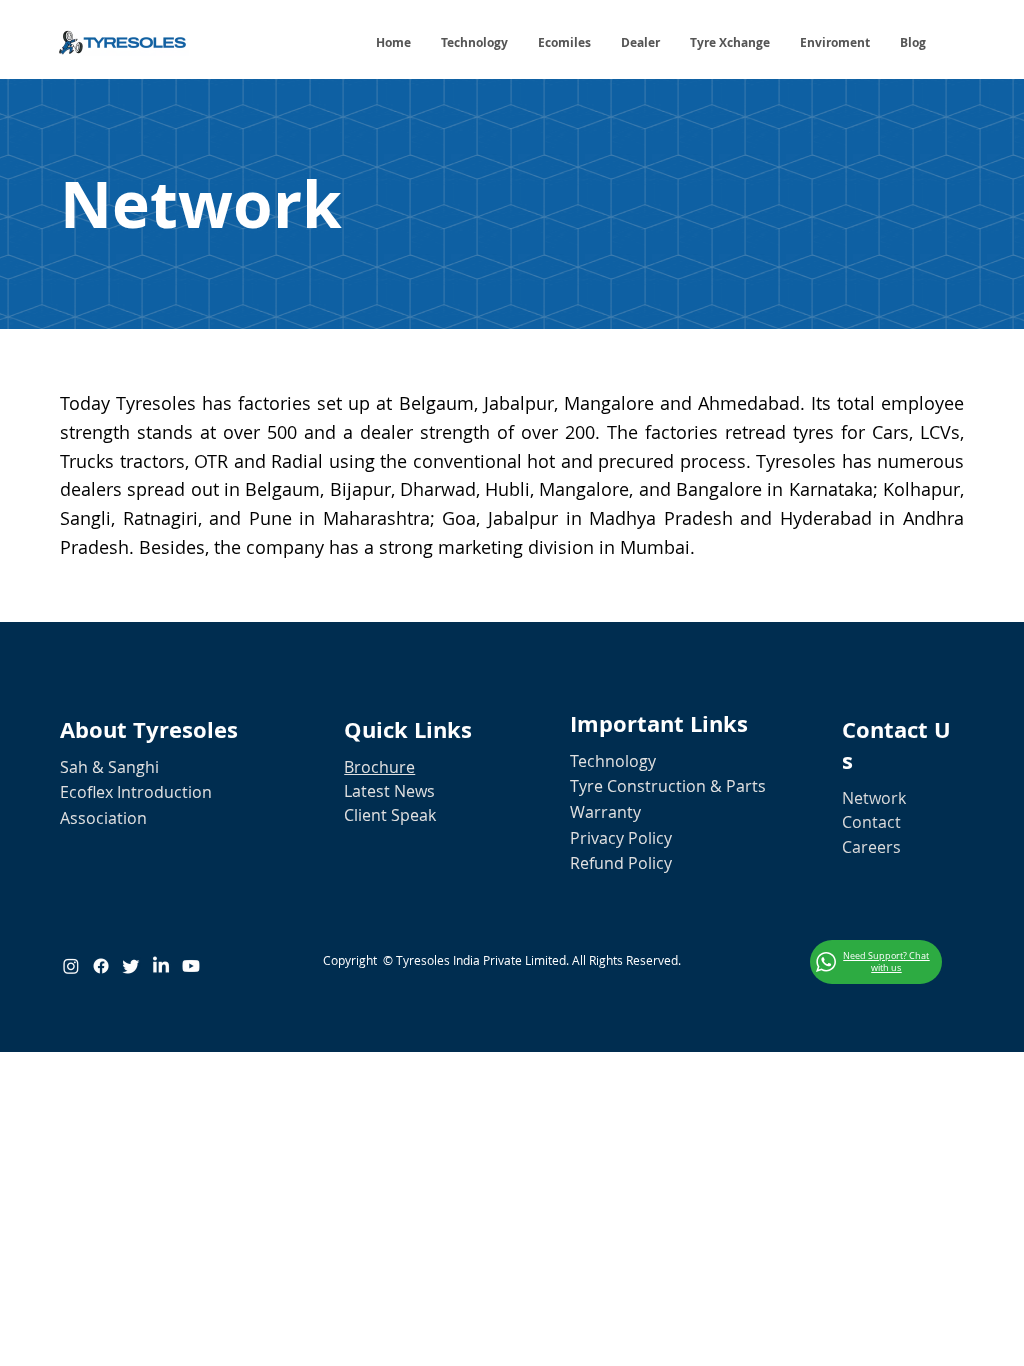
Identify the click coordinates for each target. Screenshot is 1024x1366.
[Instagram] (71, 966)
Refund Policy (621, 863)
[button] (913, 42)
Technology (613, 761)
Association (103, 818)
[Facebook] (101, 966)
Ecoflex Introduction (136, 792)
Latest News (389, 791)
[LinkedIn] (161, 966)
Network (874, 798)
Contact (871, 822)
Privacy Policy (621, 838)
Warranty (605, 812)
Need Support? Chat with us (886, 962)
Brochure (379, 767)
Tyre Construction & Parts (668, 786)
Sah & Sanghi (109, 767)
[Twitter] (131, 966)
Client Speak (390, 815)
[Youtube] (191, 966)
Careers (871, 847)
